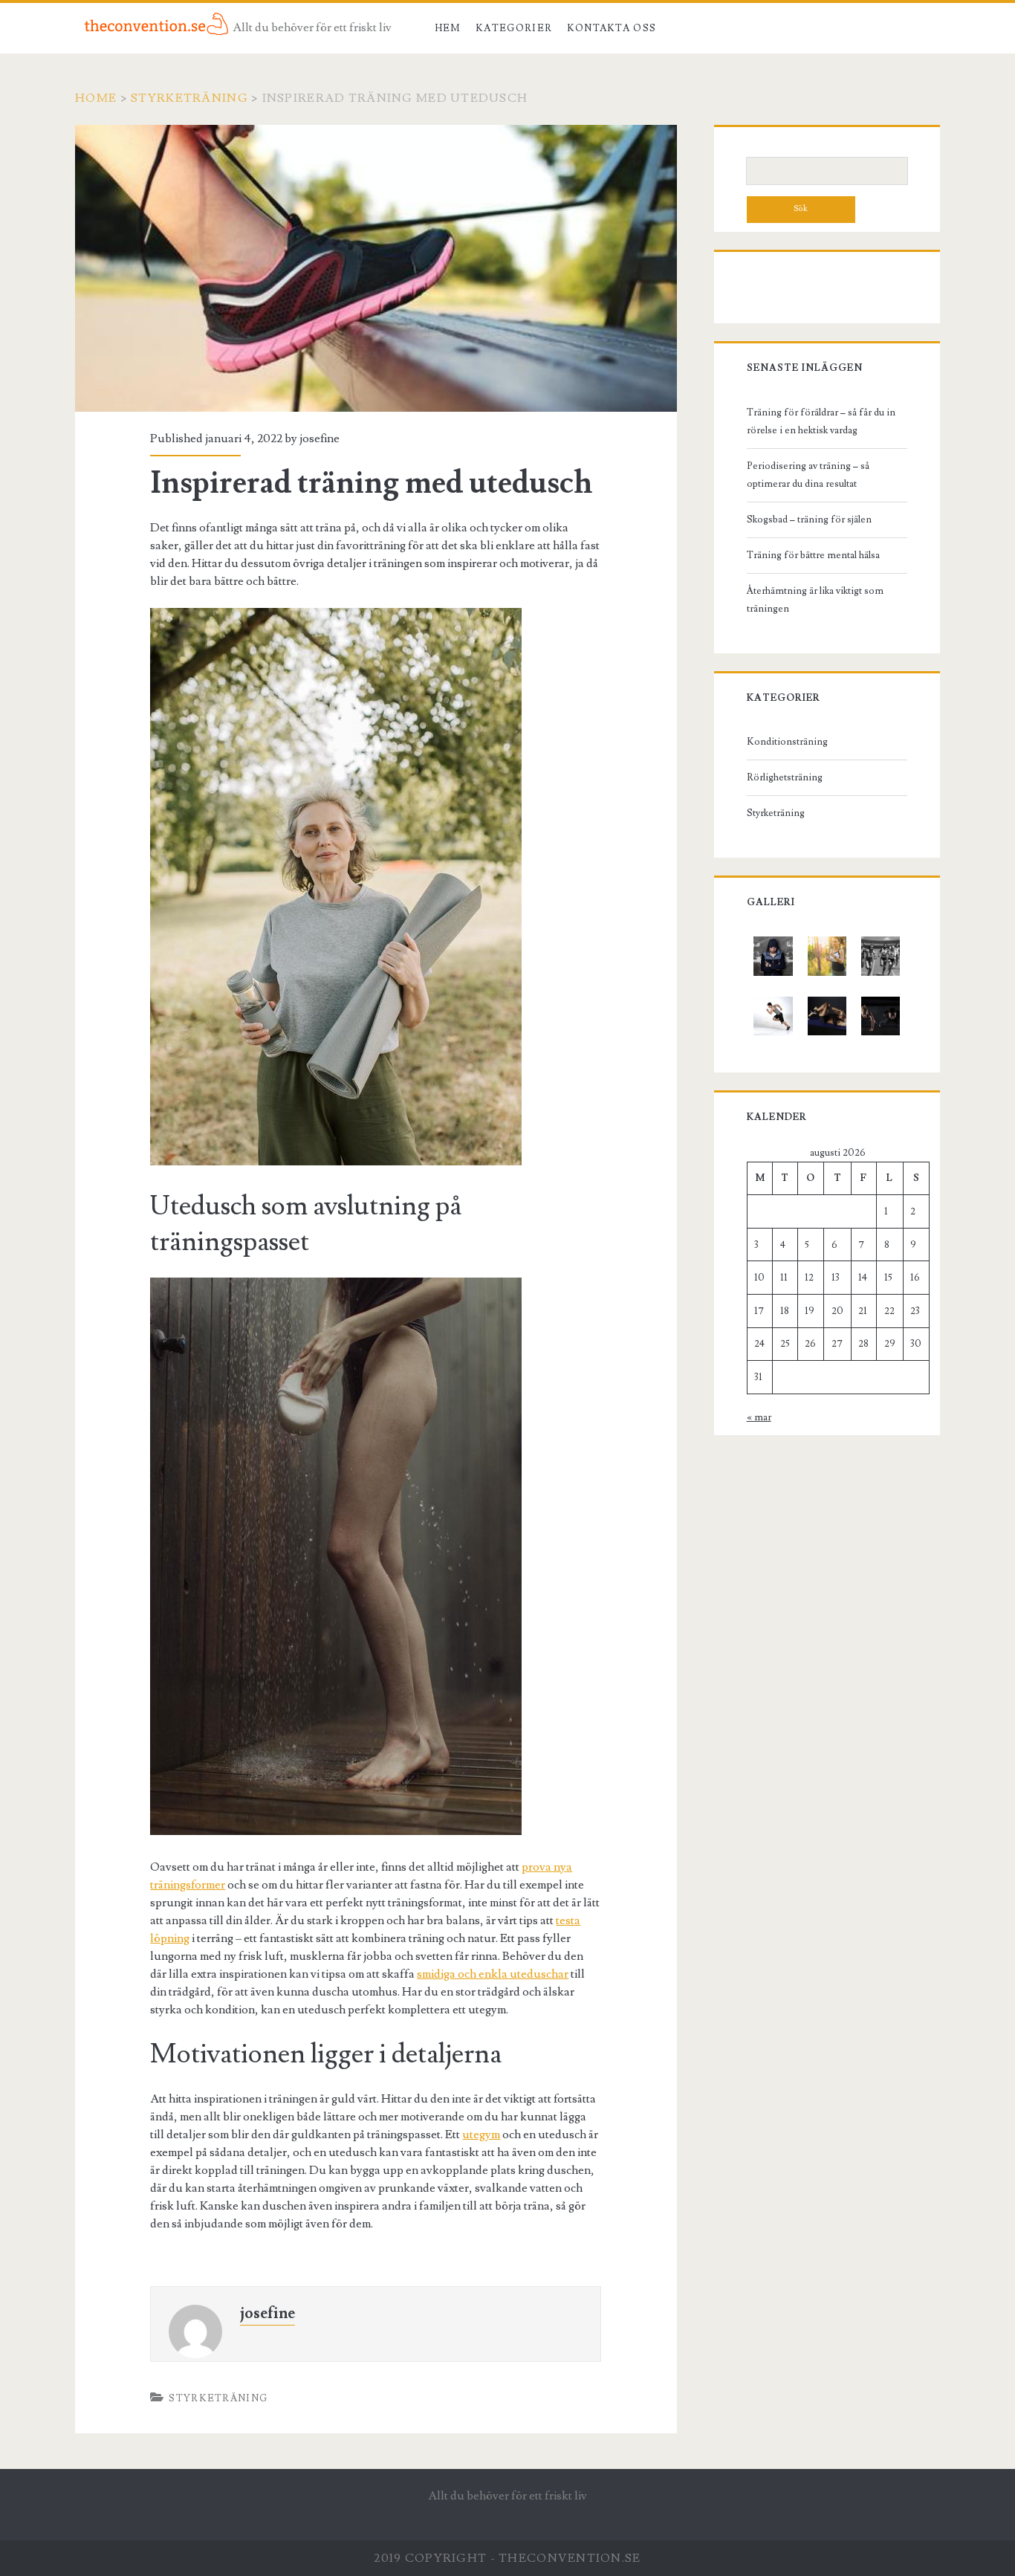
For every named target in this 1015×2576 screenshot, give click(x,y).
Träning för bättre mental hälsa (813, 555)
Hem (448, 28)
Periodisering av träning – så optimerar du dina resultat (808, 475)
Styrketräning (189, 98)
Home (96, 98)
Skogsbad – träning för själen (809, 520)
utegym (481, 2135)
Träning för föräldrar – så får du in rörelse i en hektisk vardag (821, 421)
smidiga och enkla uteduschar (493, 1974)
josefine (320, 438)
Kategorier (514, 28)
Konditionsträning (787, 742)
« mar (759, 1417)
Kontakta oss (612, 28)
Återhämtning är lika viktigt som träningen (815, 600)
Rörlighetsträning (785, 777)
